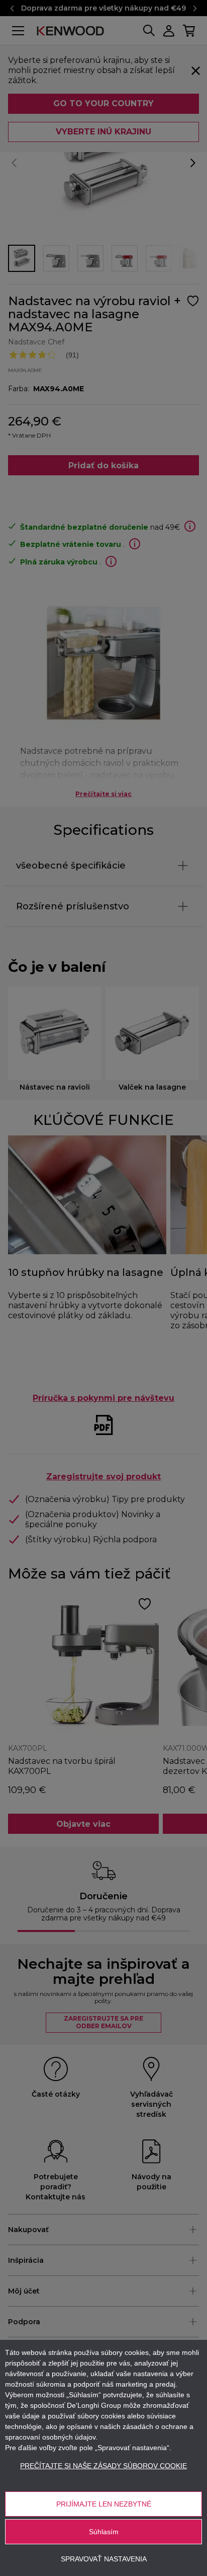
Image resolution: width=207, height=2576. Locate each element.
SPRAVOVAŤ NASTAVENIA (104, 2559)
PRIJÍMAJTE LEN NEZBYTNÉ (104, 2504)
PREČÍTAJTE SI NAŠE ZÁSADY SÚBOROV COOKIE (103, 2466)
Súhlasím (104, 2532)
